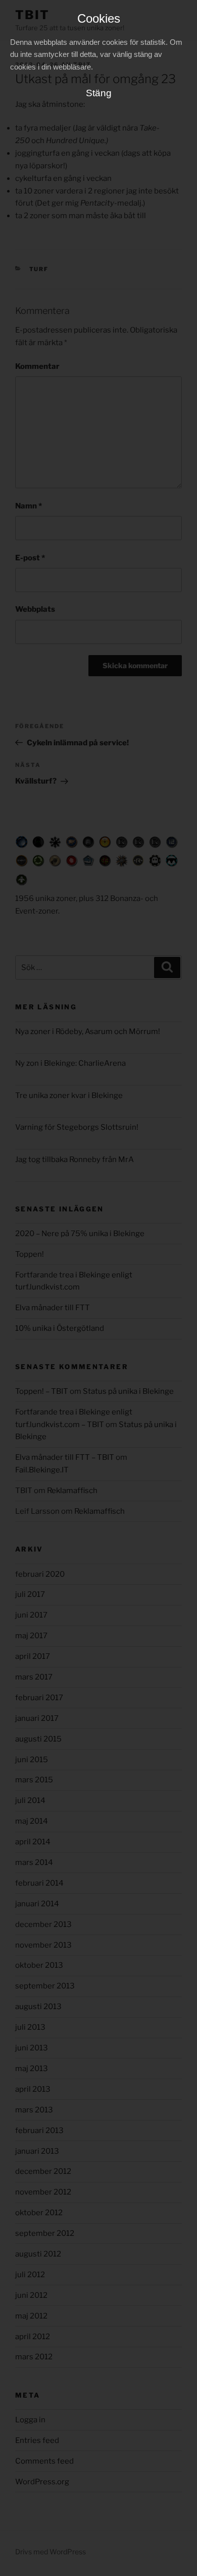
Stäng (99, 93)
